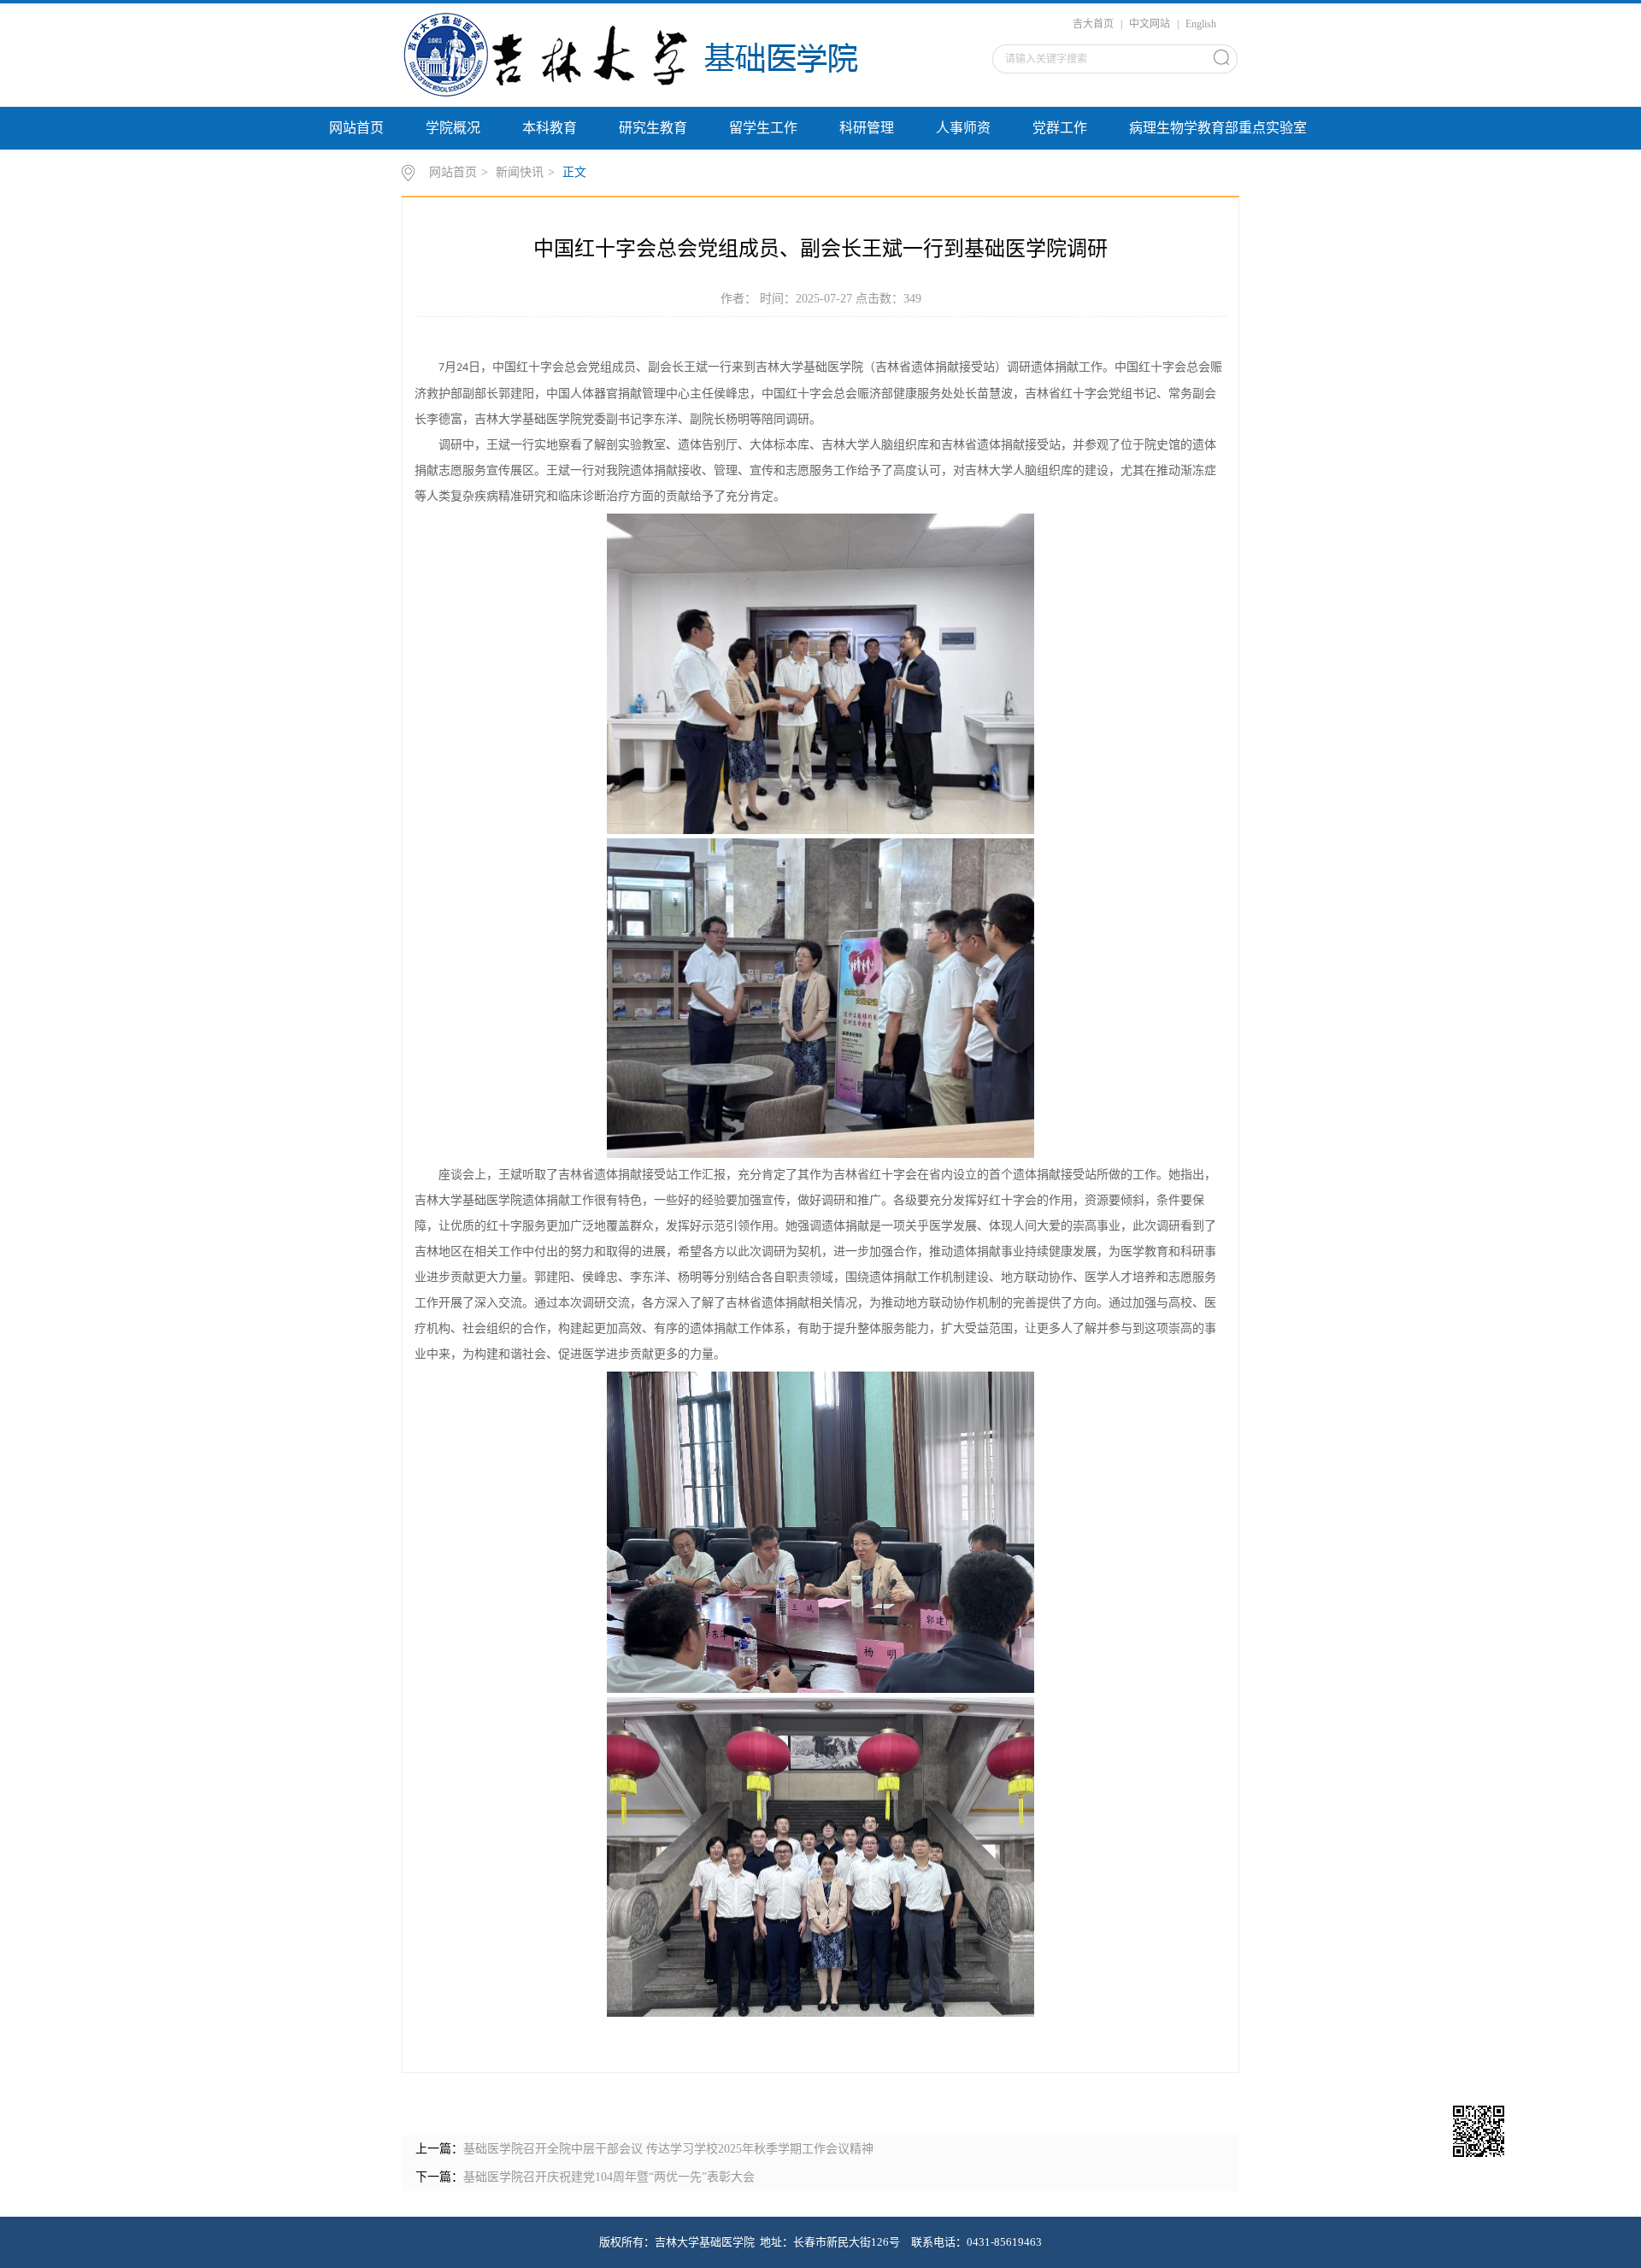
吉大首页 (1093, 24)
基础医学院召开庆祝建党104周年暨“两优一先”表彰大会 (609, 2177)
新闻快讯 (520, 172)
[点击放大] (1509, 2133)
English (1201, 24)
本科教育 (550, 128)
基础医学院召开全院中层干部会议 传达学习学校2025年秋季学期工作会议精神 (668, 2149)
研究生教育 (653, 128)
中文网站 (1150, 24)
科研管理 (867, 128)
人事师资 (963, 128)
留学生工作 (763, 128)
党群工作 (1060, 128)
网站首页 (356, 128)
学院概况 (453, 128)
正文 (574, 172)
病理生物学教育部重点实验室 (1218, 128)
